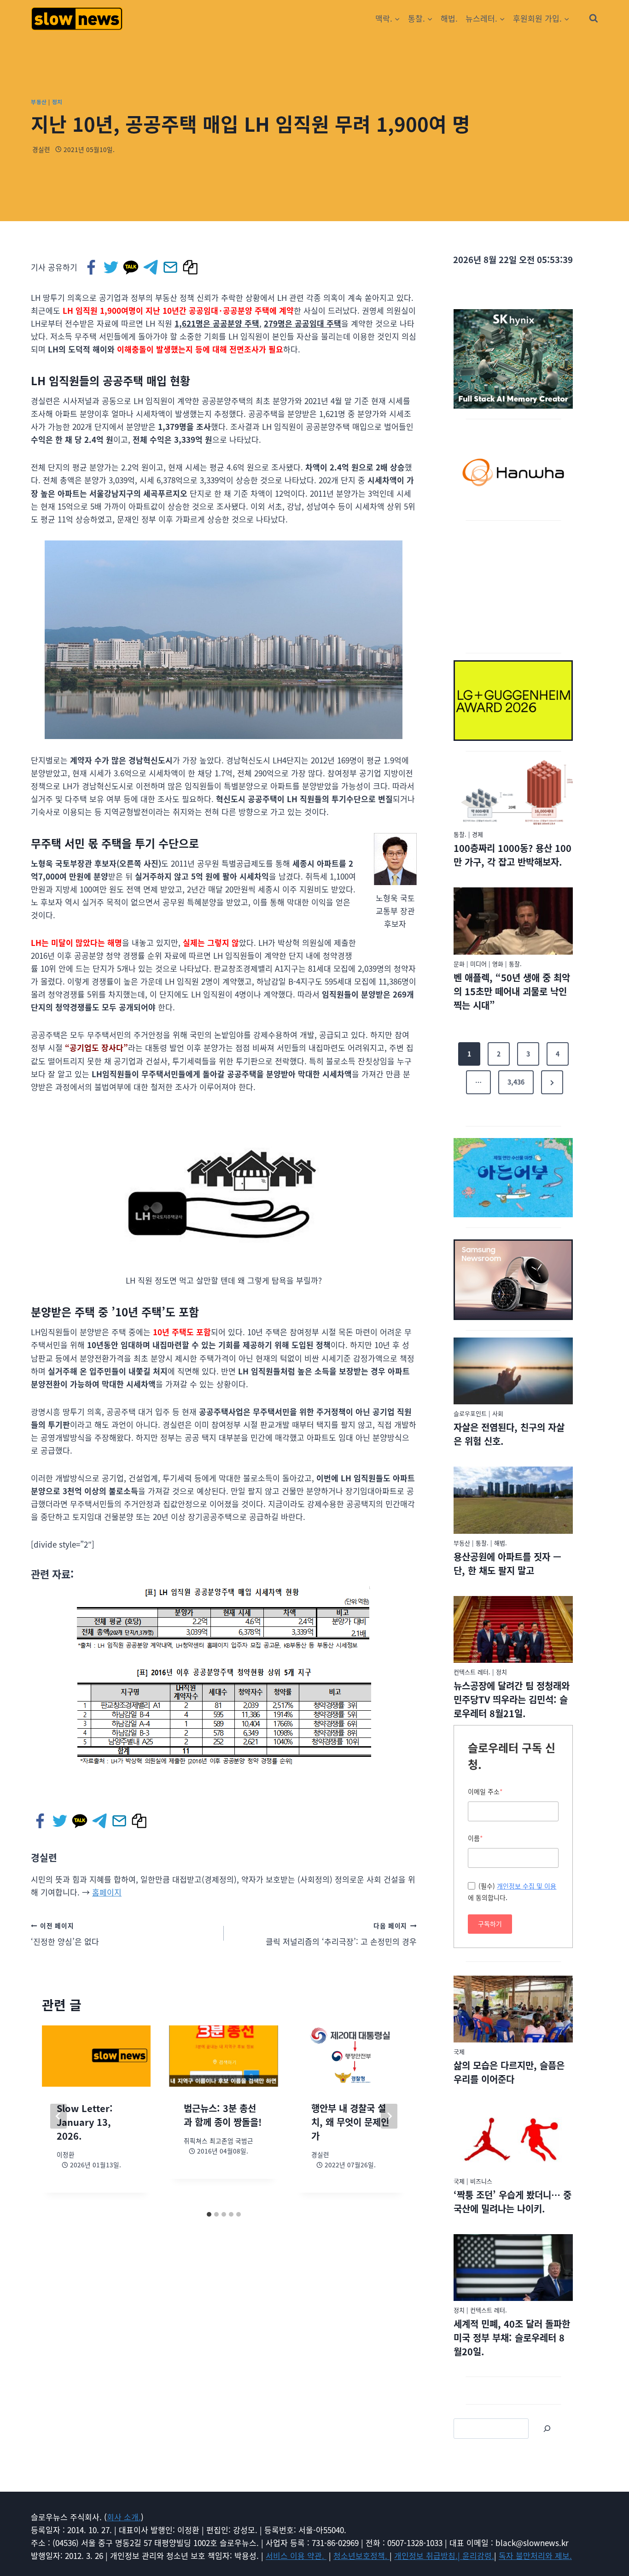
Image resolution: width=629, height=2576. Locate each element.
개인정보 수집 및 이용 (527, 1886)
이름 (475, 1838)
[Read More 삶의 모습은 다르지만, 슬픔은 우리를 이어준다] (513, 2009)
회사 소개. (124, 2517)
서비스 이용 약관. (296, 2555)
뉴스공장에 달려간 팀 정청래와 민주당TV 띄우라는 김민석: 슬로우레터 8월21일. (512, 1699)
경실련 (41, 149)
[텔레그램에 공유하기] (151, 267)
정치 (57, 102)
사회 (498, 1413)
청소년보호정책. (361, 2555)
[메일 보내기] (171, 267)
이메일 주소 (485, 1791)
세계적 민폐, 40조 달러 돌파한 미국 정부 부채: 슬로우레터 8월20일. (512, 2338)
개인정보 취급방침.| (428, 2555)
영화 (498, 964)
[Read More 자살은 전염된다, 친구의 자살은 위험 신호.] (513, 1371)
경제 (478, 834)
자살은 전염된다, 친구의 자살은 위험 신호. (509, 1434)
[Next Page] (552, 1082)
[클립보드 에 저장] (191, 267)
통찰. (460, 834)
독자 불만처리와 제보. (535, 2555)
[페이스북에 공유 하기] (92, 267)
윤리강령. (478, 2555)
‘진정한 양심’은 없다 (65, 1934)
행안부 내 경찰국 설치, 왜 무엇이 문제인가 (350, 2122)
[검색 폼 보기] (594, 18)
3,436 (516, 1082)
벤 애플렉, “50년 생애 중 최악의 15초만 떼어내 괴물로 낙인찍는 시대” (512, 991)
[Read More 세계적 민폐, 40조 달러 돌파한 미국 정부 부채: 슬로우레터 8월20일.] (513, 2268)
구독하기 (490, 1924)
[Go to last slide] (58, 2116)
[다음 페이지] (389, 2116)
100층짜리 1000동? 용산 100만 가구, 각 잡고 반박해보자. (513, 855)
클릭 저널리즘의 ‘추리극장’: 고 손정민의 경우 (341, 1934)
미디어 (478, 964)
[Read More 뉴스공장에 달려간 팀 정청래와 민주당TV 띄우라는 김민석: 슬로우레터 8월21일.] (513, 1630)
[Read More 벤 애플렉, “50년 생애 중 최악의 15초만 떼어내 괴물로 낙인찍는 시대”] (513, 921)
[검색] (547, 2429)
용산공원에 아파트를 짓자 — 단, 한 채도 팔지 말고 (507, 1564)
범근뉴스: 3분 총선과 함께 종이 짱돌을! (223, 2115)
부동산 (39, 102)
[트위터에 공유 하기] (112, 267)
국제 (459, 2051)
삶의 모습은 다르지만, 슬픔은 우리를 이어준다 (509, 2072)
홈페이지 (107, 1892)
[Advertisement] (513, 585)
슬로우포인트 (470, 1413)
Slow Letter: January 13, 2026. (85, 2122)
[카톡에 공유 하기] (131, 267)
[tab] (209, 2214)
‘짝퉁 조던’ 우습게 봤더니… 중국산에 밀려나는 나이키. (513, 2202)
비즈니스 (481, 2181)
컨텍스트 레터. (472, 1672)
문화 (459, 964)
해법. (449, 18)
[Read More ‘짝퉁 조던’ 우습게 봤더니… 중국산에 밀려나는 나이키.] (513, 2138)
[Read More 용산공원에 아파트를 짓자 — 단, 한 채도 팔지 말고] (513, 1500)
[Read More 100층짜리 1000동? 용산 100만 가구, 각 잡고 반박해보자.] (513, 792)
